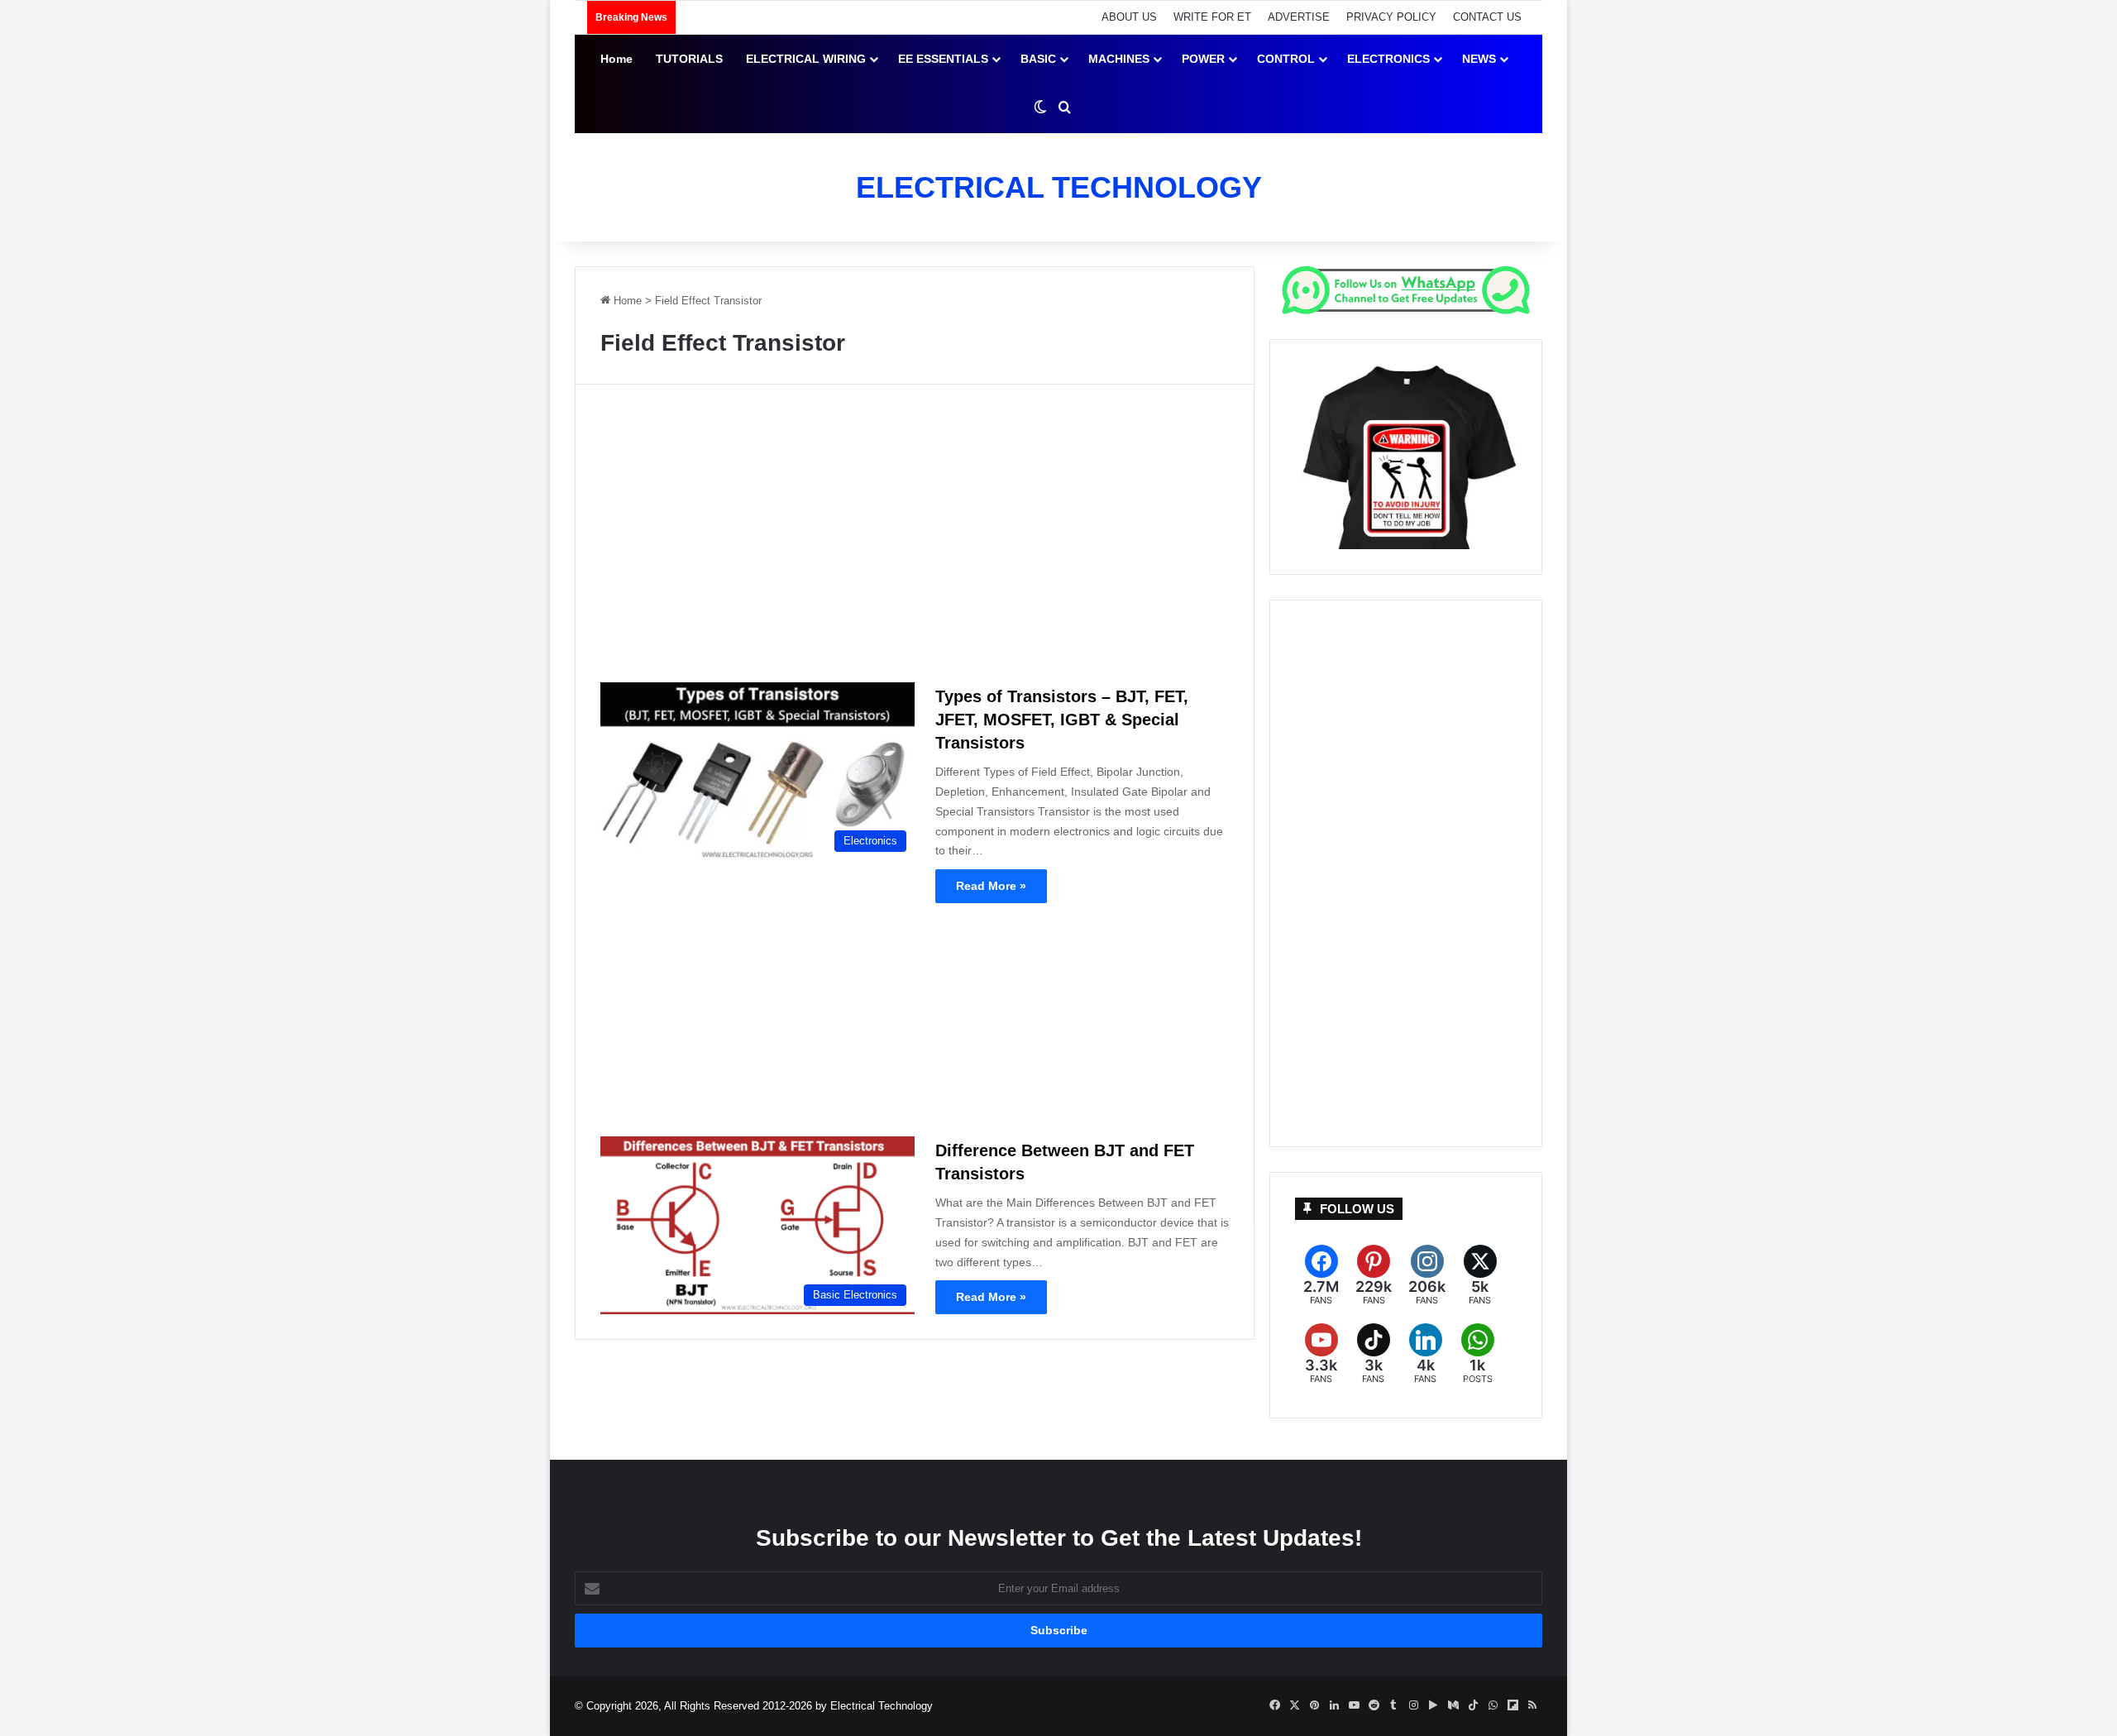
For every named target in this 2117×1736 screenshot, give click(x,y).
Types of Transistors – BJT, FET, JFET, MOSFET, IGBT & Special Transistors (1062, 720)
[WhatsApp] (1477, 1354)
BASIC (1038, 59)
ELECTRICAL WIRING (806, 59)
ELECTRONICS (1388, 59)
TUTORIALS (689, 59)
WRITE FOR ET (1212, 17)
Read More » (991, 886)
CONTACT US (1487, 17)
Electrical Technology (882, 1706)
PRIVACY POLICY (1391, 17)
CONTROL (1286, 59)
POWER (1203, 59)
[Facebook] (1321, 1276)
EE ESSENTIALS (943, 59)
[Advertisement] (915, 540)
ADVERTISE (1299, 17)
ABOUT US (1129, 17)
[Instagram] (1427, 1276)
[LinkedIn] (1425, 1354)
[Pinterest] (1374, 1276)
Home (616, 59)
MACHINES (1119, 59)
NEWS (1479, 59)
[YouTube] (1321, 1354)
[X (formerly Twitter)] (1480, 1276)
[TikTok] (1373, 1354)
